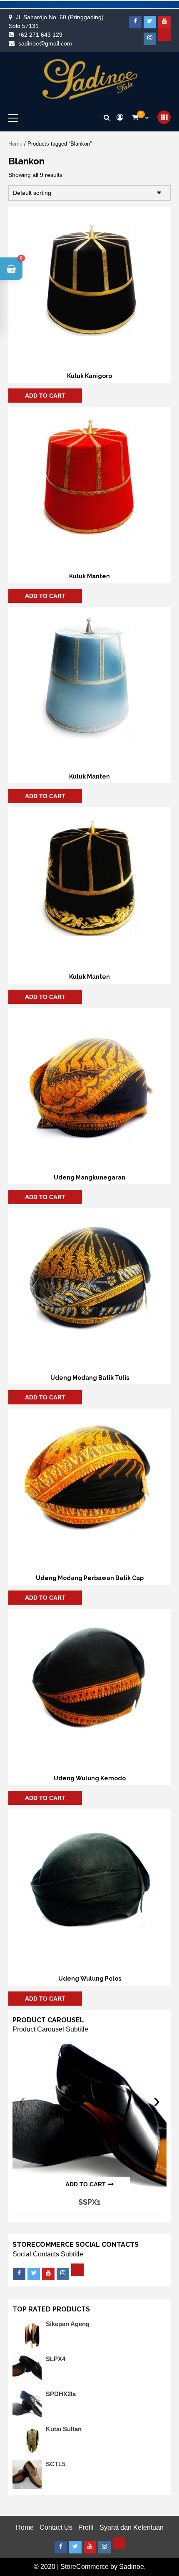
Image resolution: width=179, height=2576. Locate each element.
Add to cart (45, 396)
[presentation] (22, 2101)
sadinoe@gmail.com (45, 43)
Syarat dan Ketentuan (132, 2527)
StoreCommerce (85, 2567)
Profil (86, 2527)
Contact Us (56, 2527)
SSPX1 (89, 2202)
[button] (11, 269)
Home (15, 144)
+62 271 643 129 (40, 35)
